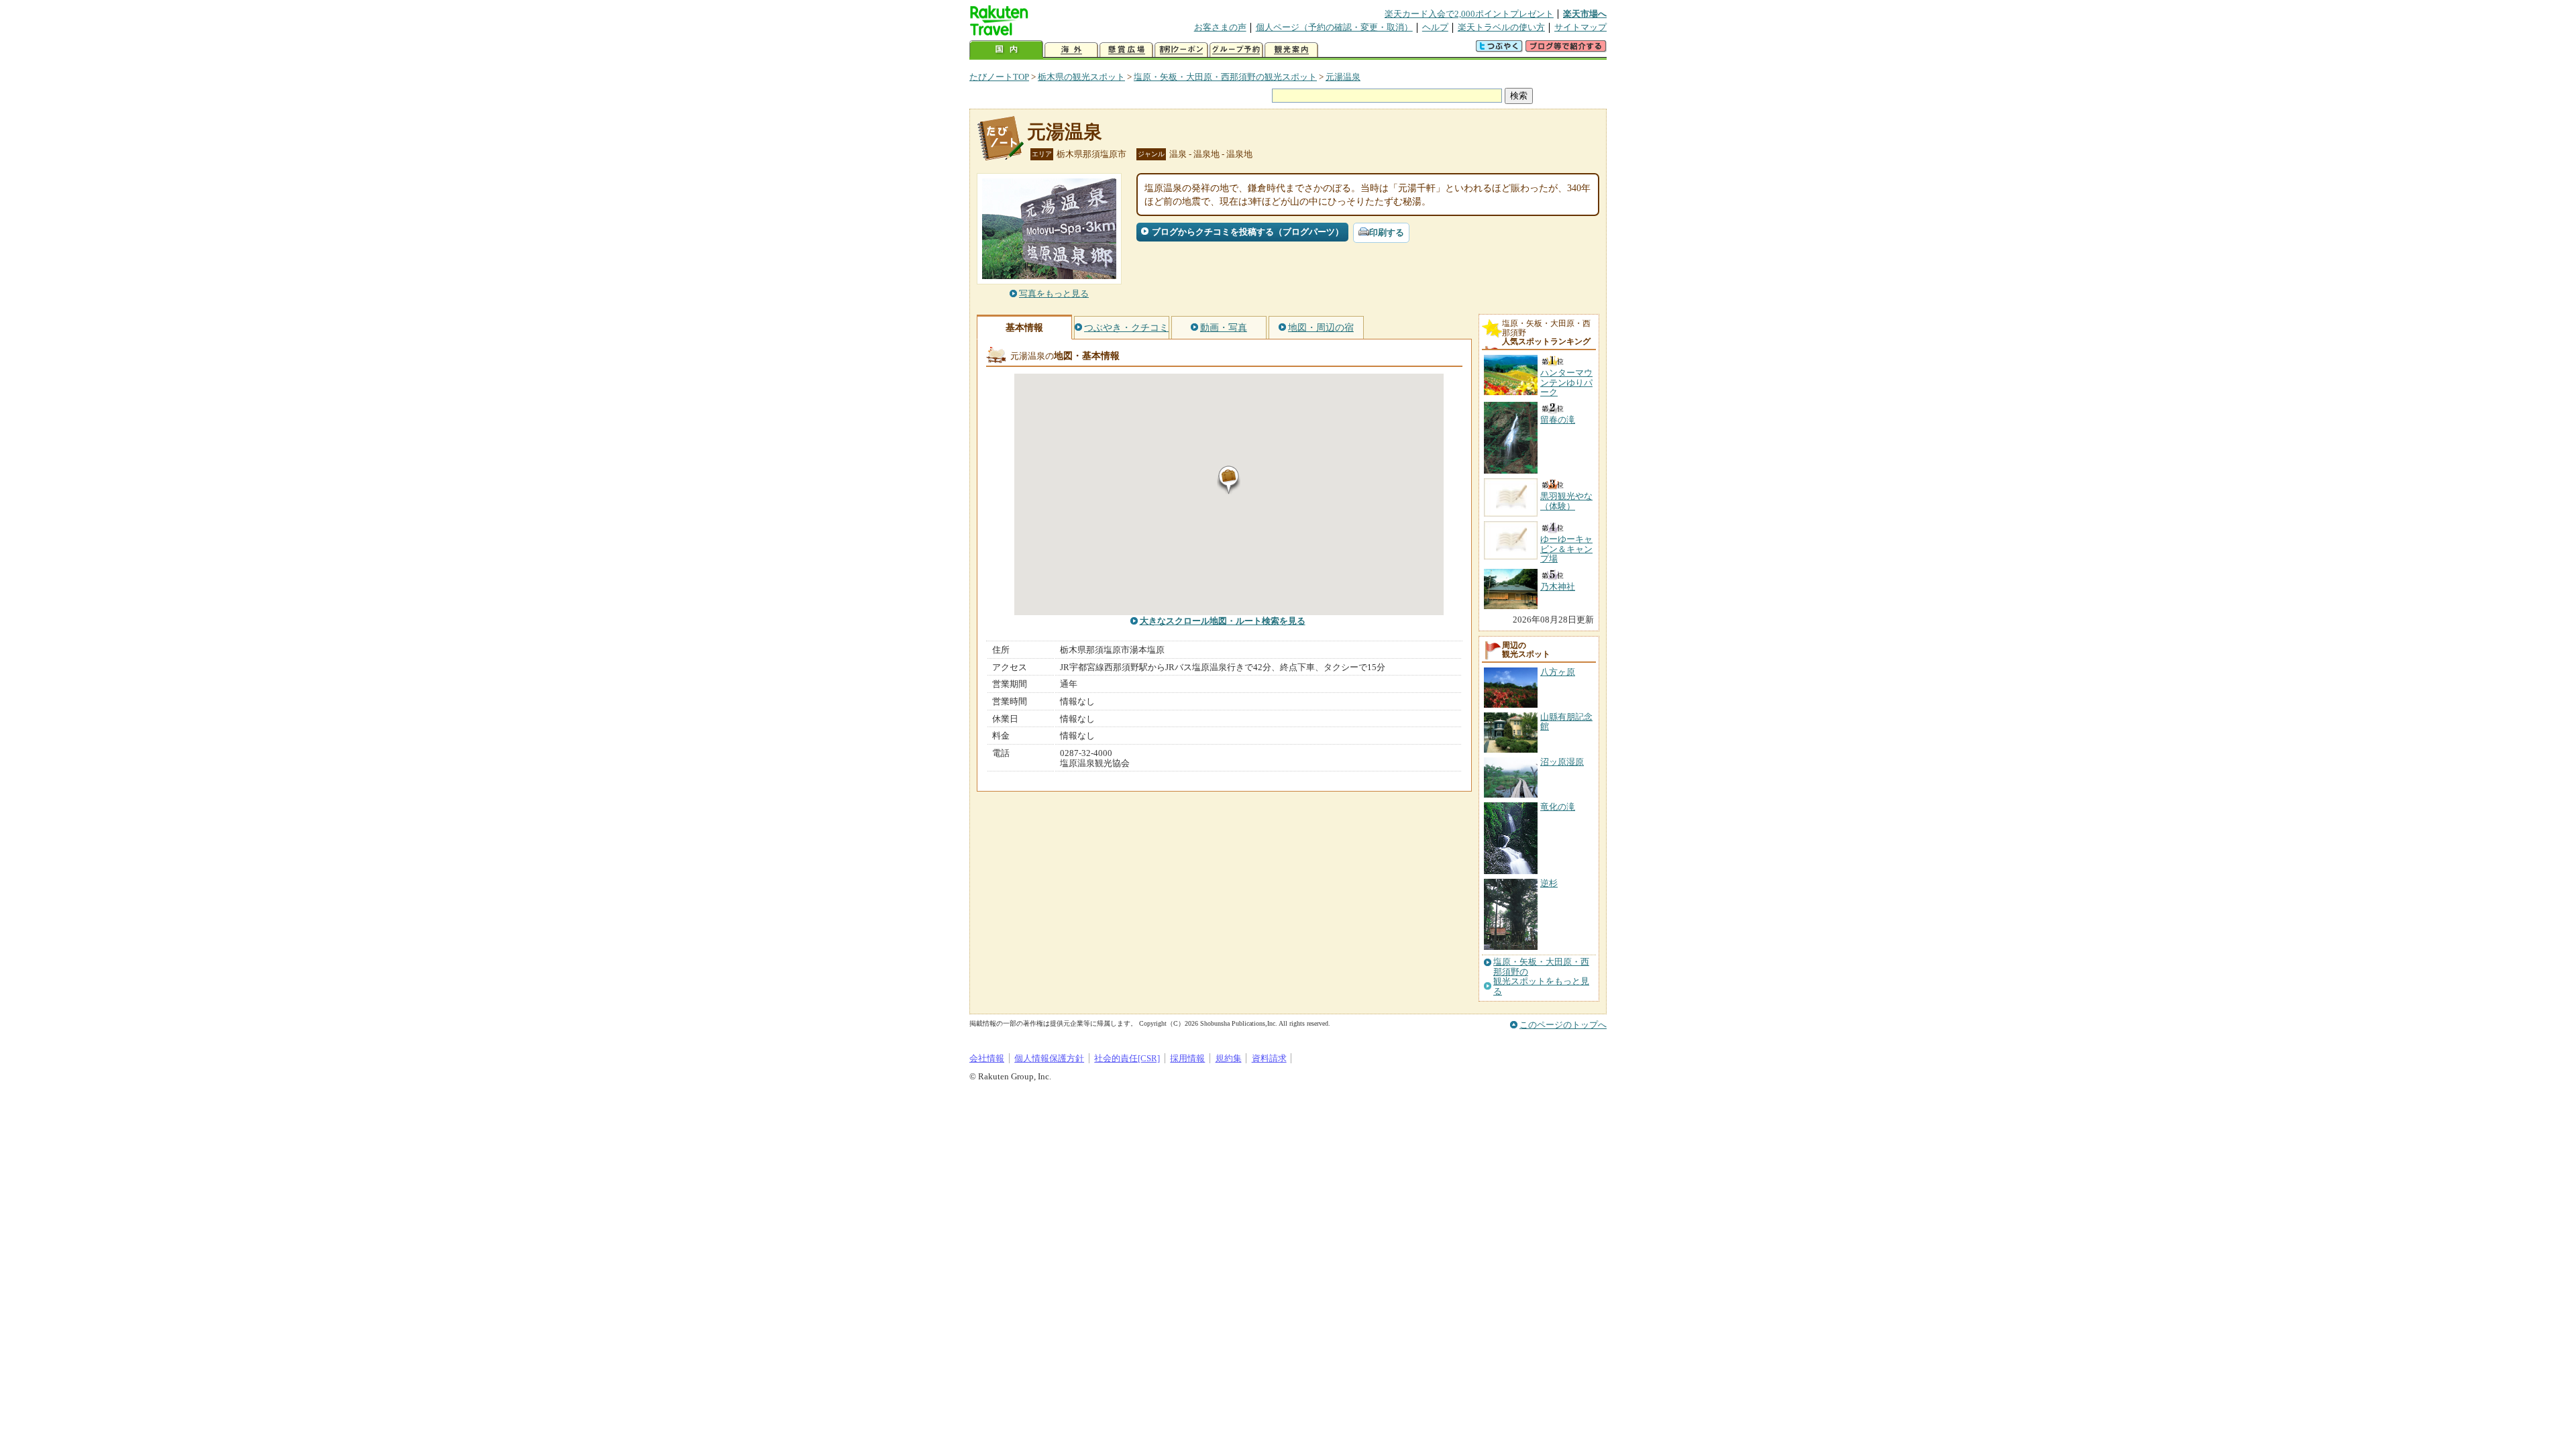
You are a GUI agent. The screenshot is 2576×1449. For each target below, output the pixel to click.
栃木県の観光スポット (1081, 77)
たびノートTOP (999, 77)
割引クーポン (1181, 50)
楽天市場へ (1585, 14)
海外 (1071, 50)
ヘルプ (1435, 27)
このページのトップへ (1563, 1025)
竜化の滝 (1558, 807)
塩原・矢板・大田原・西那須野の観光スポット (1225, 77)
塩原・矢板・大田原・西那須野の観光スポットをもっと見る (1541, 976)
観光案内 (1291, 50)
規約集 (1229, 1058)
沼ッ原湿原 (1562, 762)
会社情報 (987, 1058)
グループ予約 (1236, 50)
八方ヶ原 (1558, 672)
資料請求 (1269, 1058)
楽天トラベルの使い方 (1501, 27)
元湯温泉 (1343, 77)
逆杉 (1549, 883)
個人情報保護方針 (1049, 1058)
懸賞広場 (1126, 50)
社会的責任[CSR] (1127, 1058)
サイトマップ (1580, 27)
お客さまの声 (1220, 27)
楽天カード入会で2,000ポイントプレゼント (1469, 14)
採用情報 (1187, 1058)
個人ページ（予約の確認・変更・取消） (1334, 27)
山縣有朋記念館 (1566, 721)
